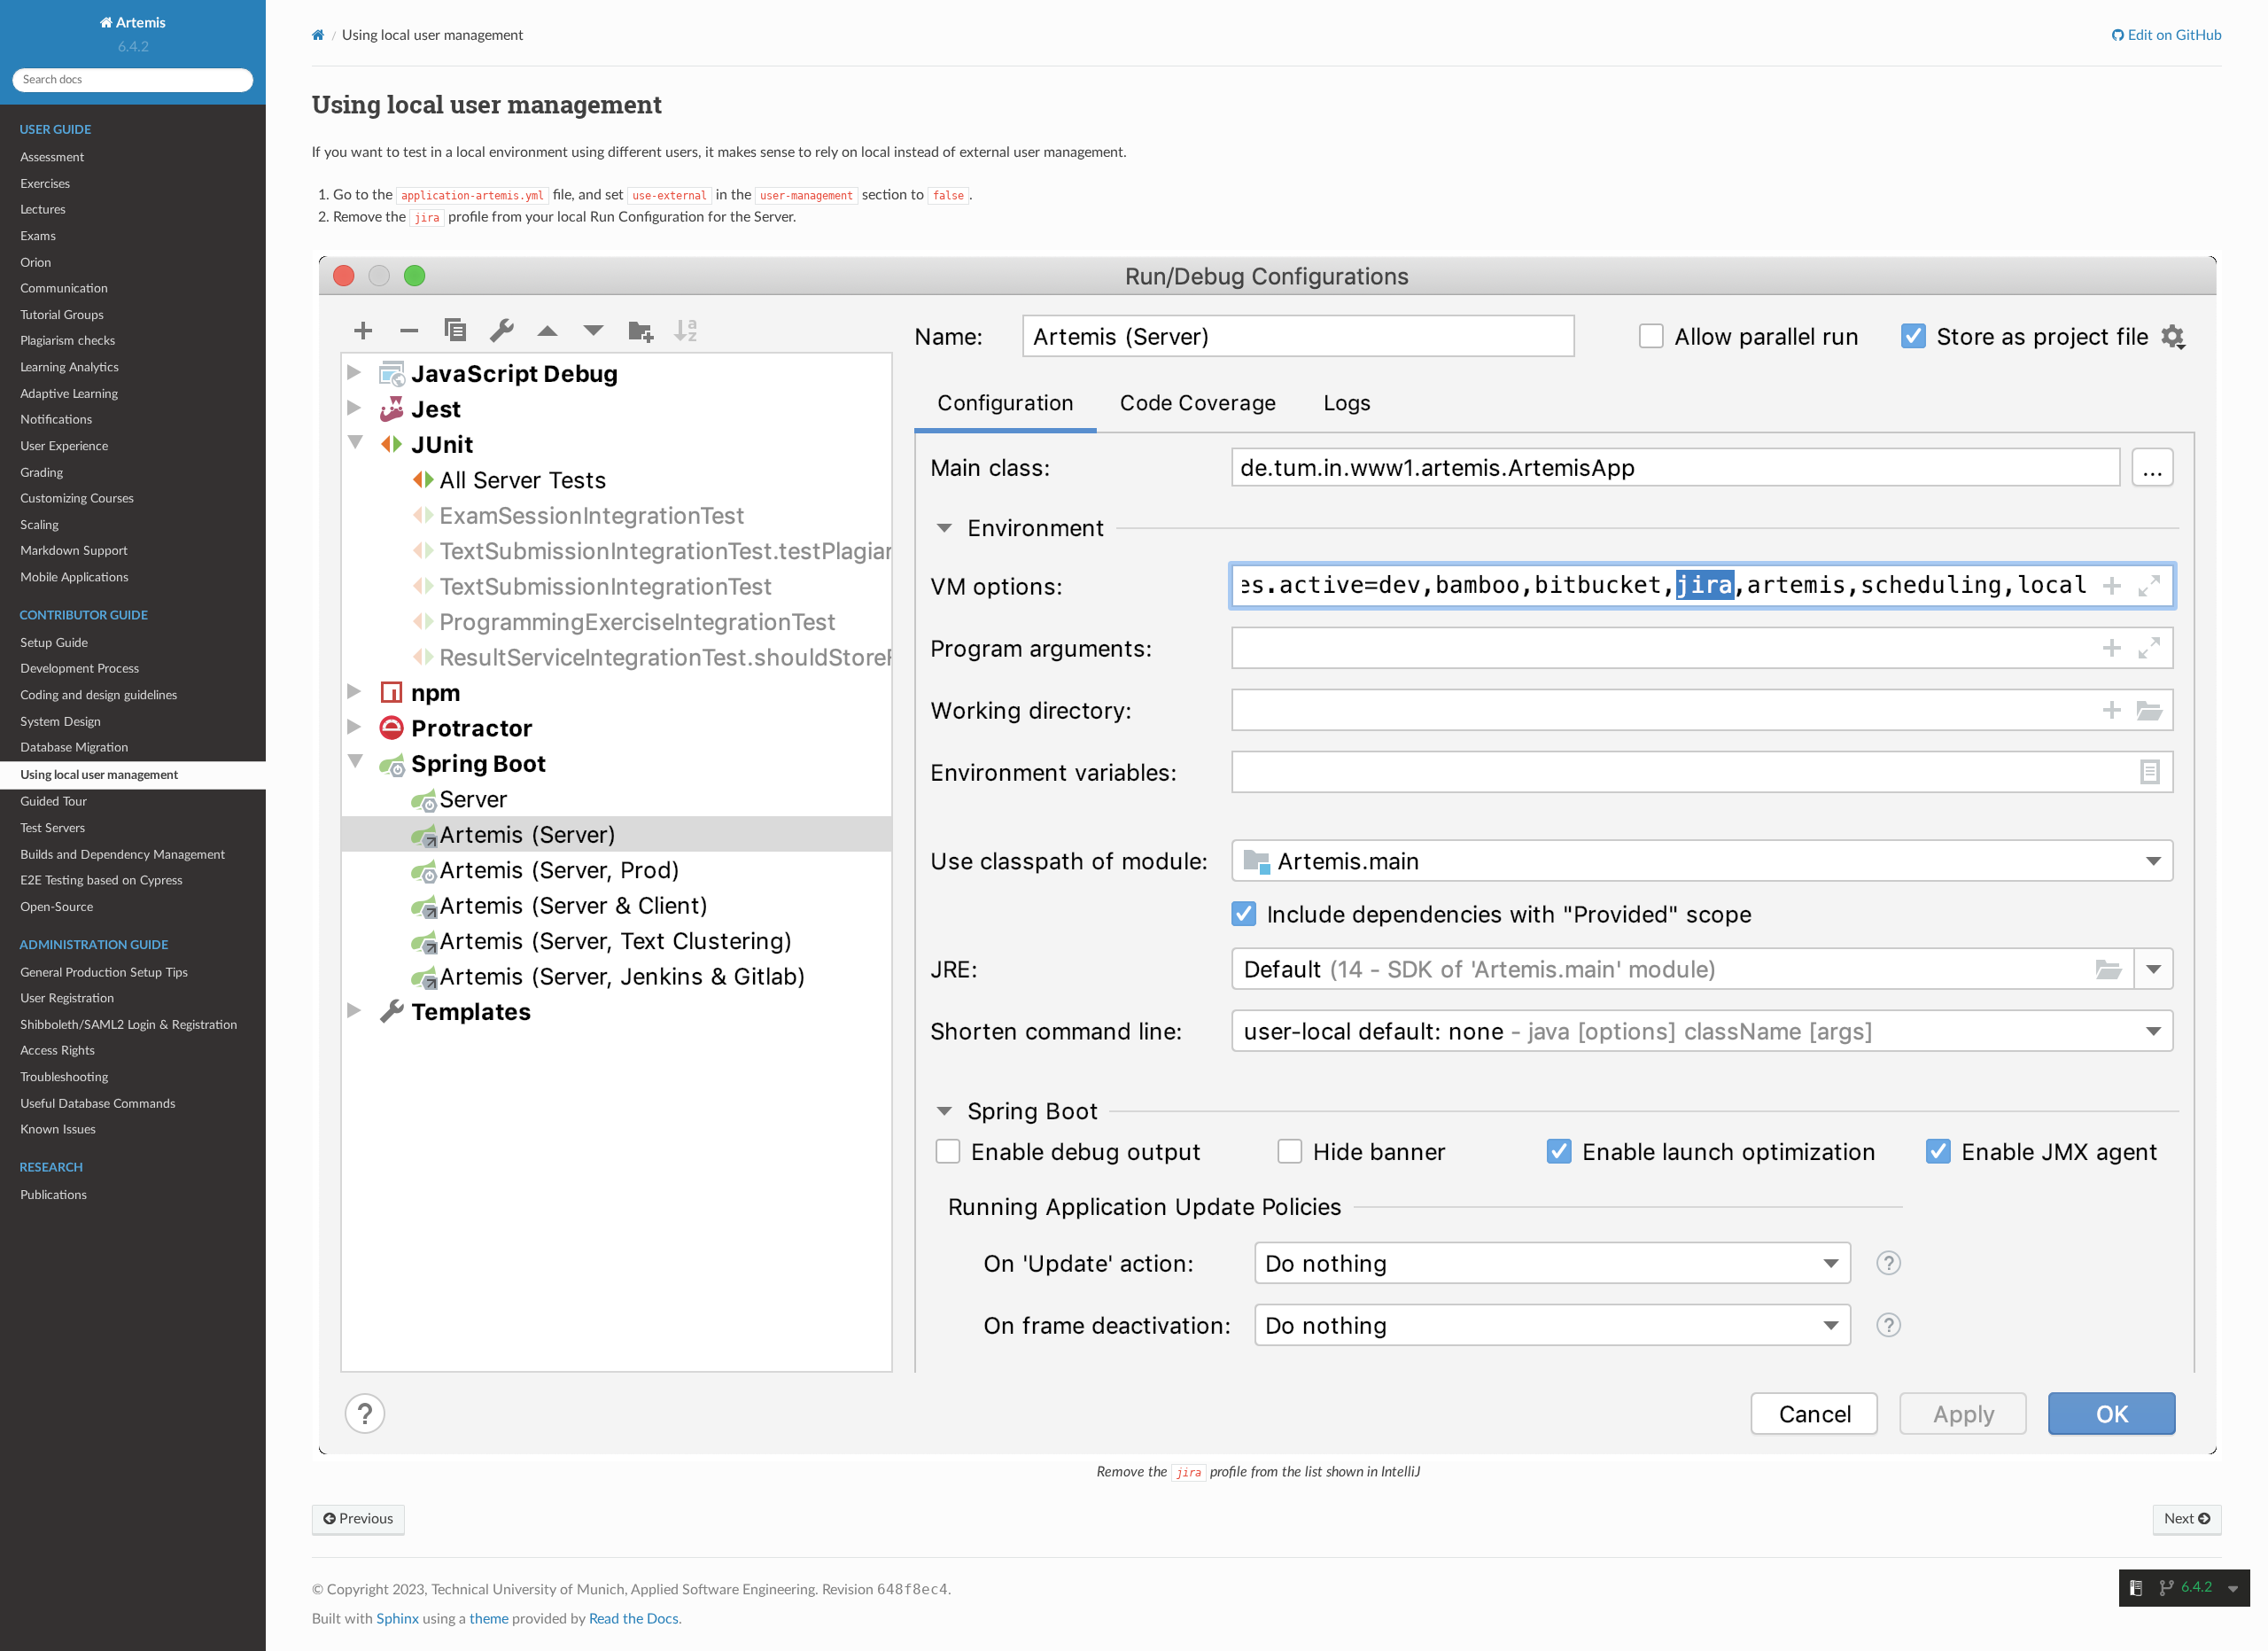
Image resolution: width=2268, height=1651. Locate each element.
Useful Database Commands (98, 1104)
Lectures (43, 210)
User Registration (67, 998)
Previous (365, 1519)
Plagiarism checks (68, 341)
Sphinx (398, 1619)
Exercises (45, 184)
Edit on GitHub (2173, 35)
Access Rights (58, 1051)
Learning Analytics (70, 367)
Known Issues (58, 1129)
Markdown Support (74, 551)
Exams (38, 236)
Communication (64, 288)
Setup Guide (54, 643)
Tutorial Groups (62, 315)
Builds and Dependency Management (123, 855)
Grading (42, 473)
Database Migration (74, 748)
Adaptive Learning (69, 394)
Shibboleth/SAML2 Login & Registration (129, 1025)
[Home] (318, 35)
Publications (54, 1195)
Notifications (56, 420)
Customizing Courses (77, 498)
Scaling (39, 525)
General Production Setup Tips (104, 973)
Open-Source (57, 907)
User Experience (64, 446)
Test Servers (53, 828)
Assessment (52, 157)
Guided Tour (54, 802)
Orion (36, 263)
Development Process (80, 669)
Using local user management (99, 775)
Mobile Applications (74, 577)
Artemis (140, 23)
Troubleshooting (64, 1077)
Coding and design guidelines (99, 695)
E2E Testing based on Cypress (101, 880)
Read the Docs (634, 1619)
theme (489, 1619)
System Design (61, 722)
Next (2181, 1519)
